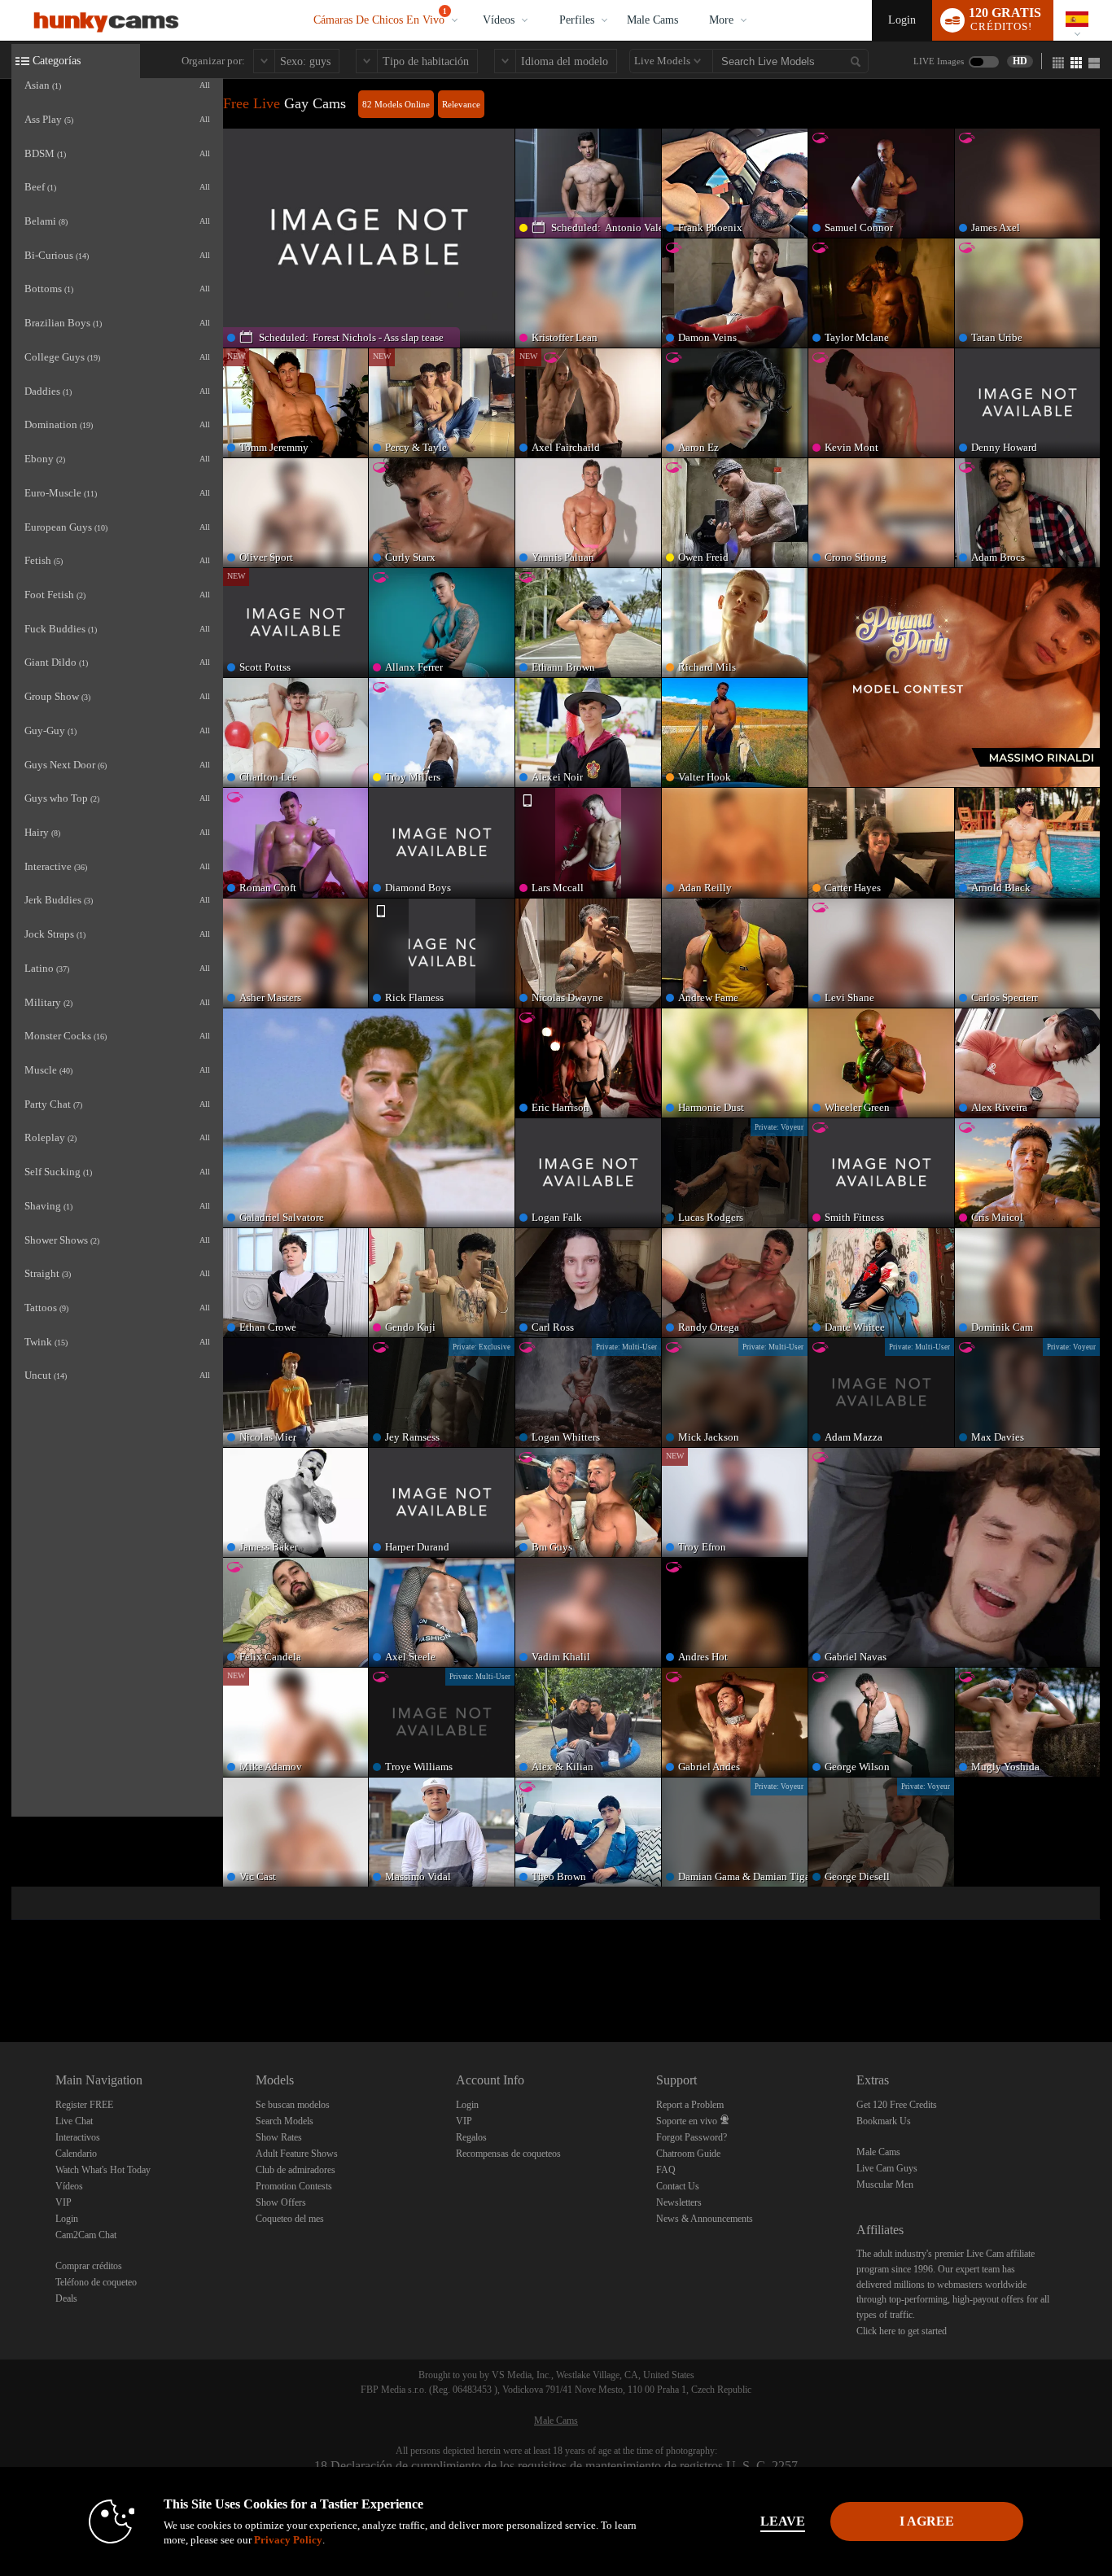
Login (902, 20)
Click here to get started (902, 2331)
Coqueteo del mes (290, 2219)
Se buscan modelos (293, 2105)
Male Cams (652, 20)
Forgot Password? (692, 2137)
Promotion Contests (294, 2186)
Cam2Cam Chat (86, 2235)
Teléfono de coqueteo (96, 2282)
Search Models (285, 2121)
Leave (783, 2521)
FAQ (666, 2170)
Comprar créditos (89, 2266)
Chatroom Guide (688, 2154)
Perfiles (577, 20)
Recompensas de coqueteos (508, 2154)
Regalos (471, 2137)
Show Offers (281, 2202)
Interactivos (78, 2137)
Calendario (76, 2154)
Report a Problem (690, 2105)
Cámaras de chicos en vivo (380, 17)
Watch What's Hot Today (103, 2170)
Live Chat (74, 2121)
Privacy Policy (288, 2540)
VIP (63, 2202)
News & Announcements (705, 2219)
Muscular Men (885, 2185)
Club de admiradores (296, 2170)
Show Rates (279, 2137)
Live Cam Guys (887, 2168)
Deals (66, 2298)
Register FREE (84, 2105)
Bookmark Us (884, 2121)
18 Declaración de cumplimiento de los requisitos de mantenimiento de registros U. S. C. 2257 (556, 2466)
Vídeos (499, 20)
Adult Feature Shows (297, 2154)
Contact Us (678, 2186)
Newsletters (679, 2202)
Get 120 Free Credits (897, 2105)
